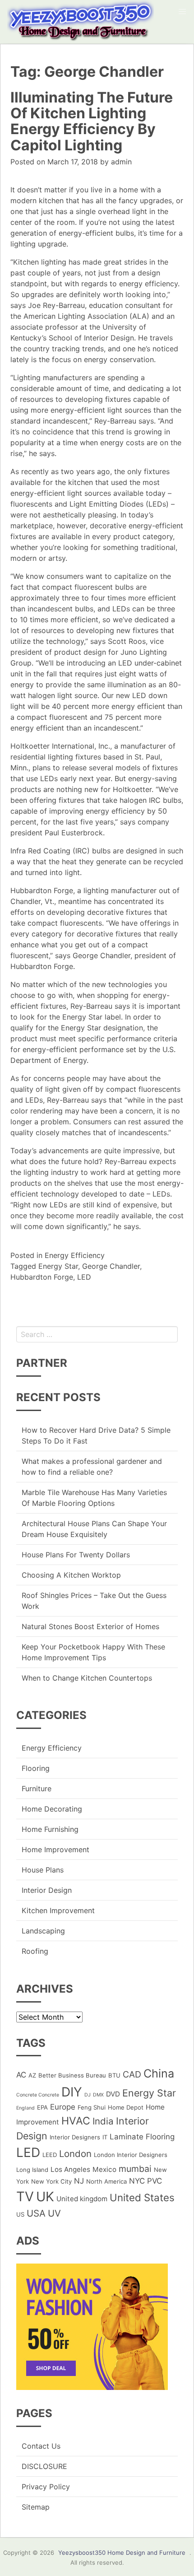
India (103, 2121)
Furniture (37, 1789)
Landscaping (43, 1931)
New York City (51, 2181)
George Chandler (111, 1266)
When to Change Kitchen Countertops (87, 1678)
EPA (42, 2107)
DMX (98, 2095)
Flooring (36, 1768)
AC (21, 2075)
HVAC (76, 2121)
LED (84, 1277)
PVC (155, 2181)
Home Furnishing (50, 1829)
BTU (114, 2075)
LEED (50, 2155)
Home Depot (126, 2107)
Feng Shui (92, 2107)
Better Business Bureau (72, 2075)
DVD (113, 2094)
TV (25, 2196)
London (75, 2154)
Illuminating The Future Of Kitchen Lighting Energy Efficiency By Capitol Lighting (92, 121)
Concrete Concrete (38, 2095)
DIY (72, 2092)
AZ (32, 2075)
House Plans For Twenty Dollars (76, 1555)
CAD (132, 2074)
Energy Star (58, 1266)
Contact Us (41, 2446)
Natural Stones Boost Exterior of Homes (90, 1626)
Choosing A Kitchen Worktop (71, 1575)
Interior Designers (75, 2137)
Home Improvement (55, 1849)
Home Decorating (52, 1809)
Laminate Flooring (142, 2137)
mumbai (135, 2169)
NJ (79, 2181)
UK (45, 2196)
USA (36, 2213)
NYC (137, 2181)
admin (121, 162)
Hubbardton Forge (42, 1277)
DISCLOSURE (44, 2466)
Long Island (32, 2170)
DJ (88, 2095)
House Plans (43, 1870)
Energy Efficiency (75, 1255)
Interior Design (47, 1890)
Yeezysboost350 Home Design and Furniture (122, 2553)
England (25, 2108)
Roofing (35, 1951)
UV (54, 2213)
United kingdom (82, 2199)
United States (142, 2197)
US (20, 2214)
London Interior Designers (131, 2155)
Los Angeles (70, 2169)
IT (105, 2137)
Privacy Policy (46, 2487)
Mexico (104, 2169)
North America (106, 2181)
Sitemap (36, 2507)
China (159, 2073)
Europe (63, 2107)
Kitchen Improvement (58, 1910)
